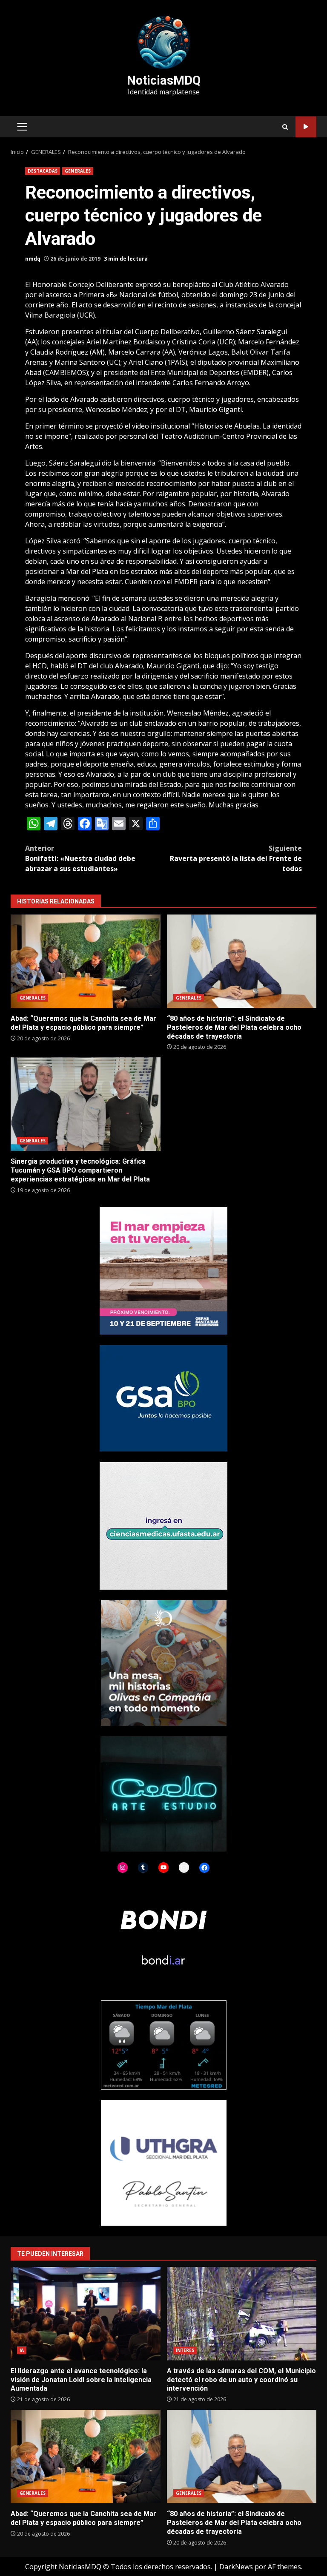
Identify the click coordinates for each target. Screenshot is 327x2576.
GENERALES (78, 171)
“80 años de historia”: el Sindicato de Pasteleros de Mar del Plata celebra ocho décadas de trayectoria (242, 961)
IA (22, 2350)
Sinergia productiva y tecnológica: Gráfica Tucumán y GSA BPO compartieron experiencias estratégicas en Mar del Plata (86, 1104)
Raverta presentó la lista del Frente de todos (236, 858)
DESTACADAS (43, 171)
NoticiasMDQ (164, 80)
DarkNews (236, 2567)
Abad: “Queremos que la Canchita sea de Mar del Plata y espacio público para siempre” (86, 961)
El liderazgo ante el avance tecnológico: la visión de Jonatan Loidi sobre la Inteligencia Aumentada (86, 2314)
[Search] (285, 127)
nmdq (33, 259)
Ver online (306, 127)
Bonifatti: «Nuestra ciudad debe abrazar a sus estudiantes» (80, 858)
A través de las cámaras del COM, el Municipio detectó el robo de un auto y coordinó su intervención (242, 2314)
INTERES (185, 2350)
